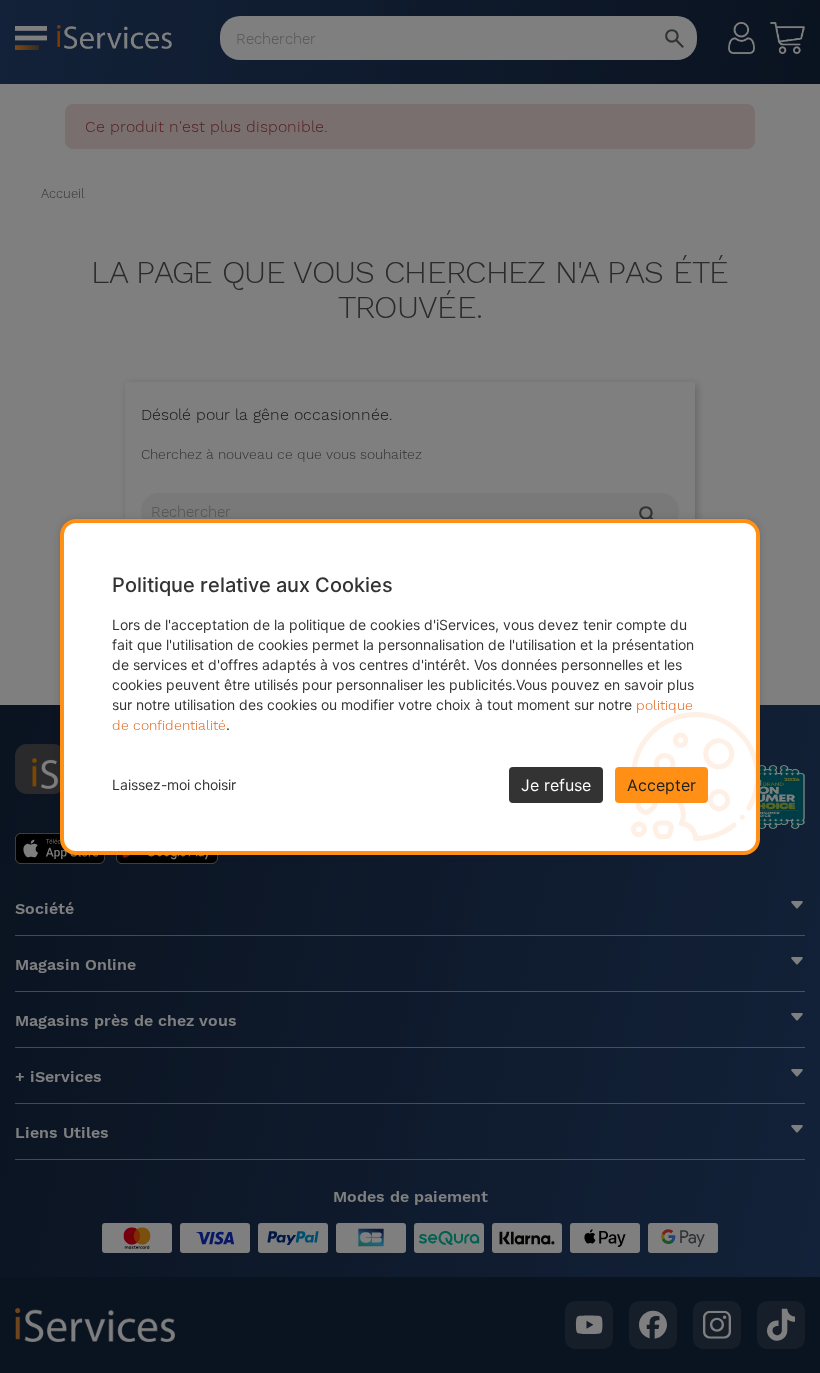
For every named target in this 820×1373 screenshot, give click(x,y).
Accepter (661, 785)
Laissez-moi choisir (174, 784)
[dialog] (410, 687)
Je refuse (556, 785)
